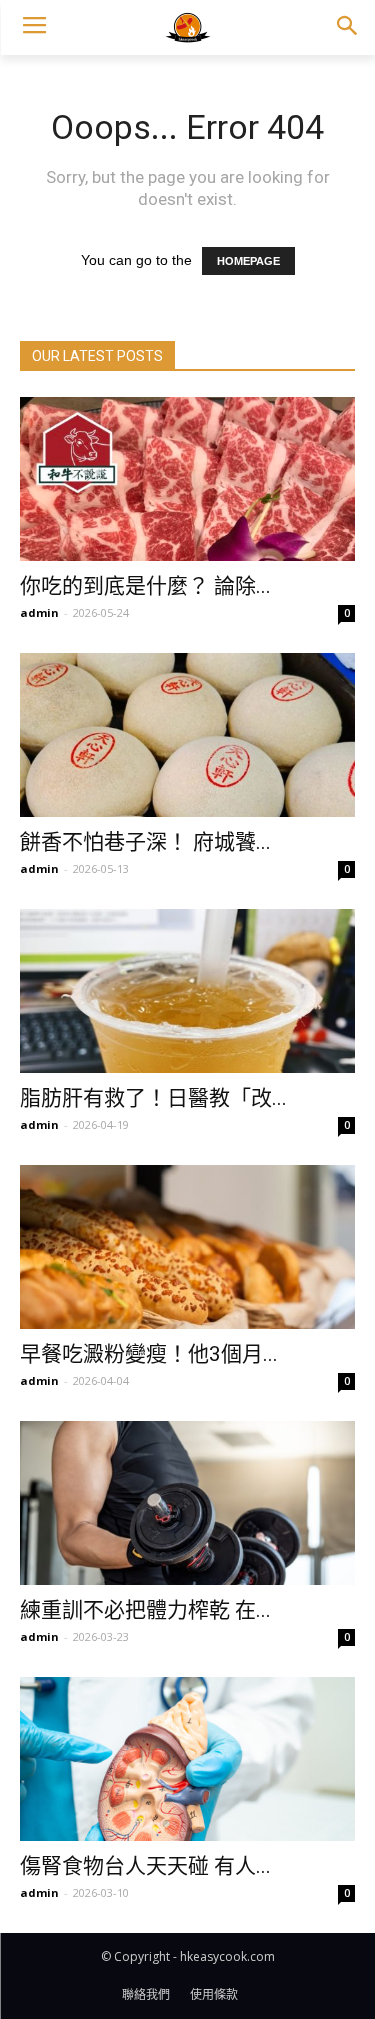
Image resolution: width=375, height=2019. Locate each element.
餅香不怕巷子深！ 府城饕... (145, 842)
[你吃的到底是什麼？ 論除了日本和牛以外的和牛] (187, 479)
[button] (346, 27)
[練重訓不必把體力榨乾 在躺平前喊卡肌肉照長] (187, 1503)
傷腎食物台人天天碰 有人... (145, 1866)
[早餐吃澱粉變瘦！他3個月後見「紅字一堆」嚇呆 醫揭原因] (187, 1247)
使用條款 (214, 1994)
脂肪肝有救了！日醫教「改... (153, 1098)
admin (39, 612)
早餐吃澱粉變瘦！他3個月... (149, 1354)
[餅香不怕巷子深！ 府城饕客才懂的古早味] (187, 735)
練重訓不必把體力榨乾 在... (145, 1610)
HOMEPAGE (248, 261)
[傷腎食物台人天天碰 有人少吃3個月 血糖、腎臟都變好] (187, 1759)
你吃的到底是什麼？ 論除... (145, 586)
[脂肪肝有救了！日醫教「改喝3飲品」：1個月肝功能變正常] (187, 991)
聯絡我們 (146, 1994)
